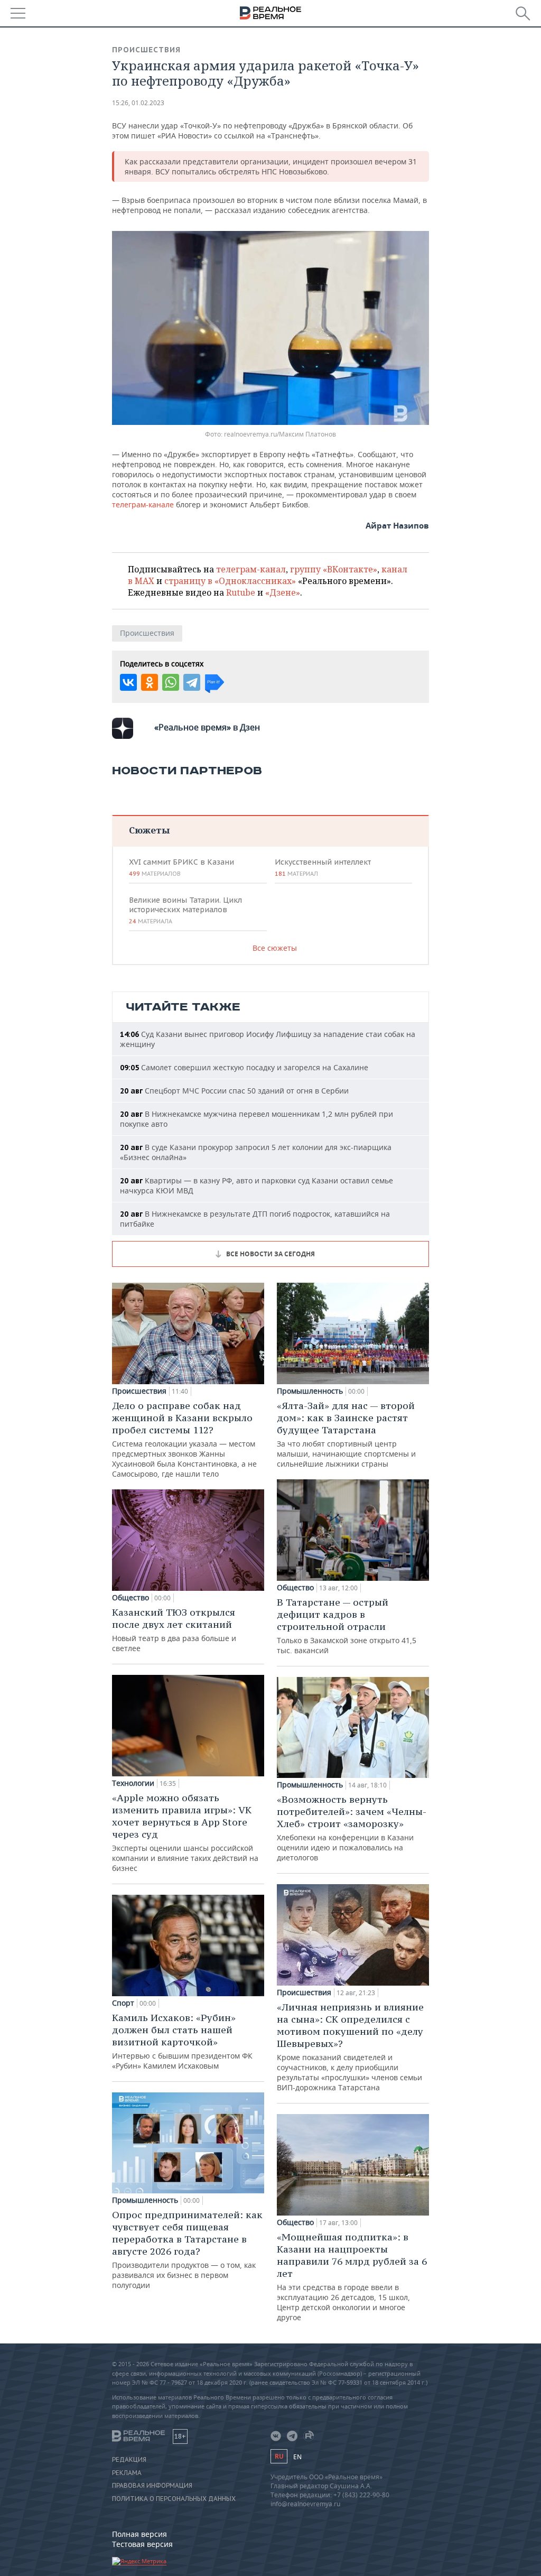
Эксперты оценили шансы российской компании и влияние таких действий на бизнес (185, 1832)
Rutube (241, 592)
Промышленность (145, 2200)
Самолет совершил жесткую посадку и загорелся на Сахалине (244, 1067)
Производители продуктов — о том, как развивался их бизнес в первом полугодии (187, 2249)
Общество (130, 1598)
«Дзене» (283, 592)
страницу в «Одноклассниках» (230, 581)
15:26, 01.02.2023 (138, 103)
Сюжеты (149, 830)
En (297, 2457)
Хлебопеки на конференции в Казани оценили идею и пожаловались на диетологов (352, 1828)
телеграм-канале (143, 504)
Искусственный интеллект (323, 867)
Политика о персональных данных (174, 2499)
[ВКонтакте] (128, 682)
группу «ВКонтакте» (334, 569)
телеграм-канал (251, 569)
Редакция (129, 2460)
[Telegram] (192, 682)
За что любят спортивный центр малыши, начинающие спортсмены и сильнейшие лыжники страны (346, 1434)
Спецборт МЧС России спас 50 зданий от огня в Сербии (234, 1091)
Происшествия (146, 50)
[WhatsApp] (171, 682)
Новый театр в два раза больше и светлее (174, 1630)
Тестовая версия (142, 2544)
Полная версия (139, 2534)
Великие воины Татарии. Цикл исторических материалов (185, 910)
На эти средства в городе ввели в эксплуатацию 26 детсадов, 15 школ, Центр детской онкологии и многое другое (352, 2277)
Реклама (127, 2473)
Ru (279, 2456)
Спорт (123, 2003)
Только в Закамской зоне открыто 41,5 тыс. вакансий (347, 1626)
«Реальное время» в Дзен (207, 727)
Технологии (133, 1783)
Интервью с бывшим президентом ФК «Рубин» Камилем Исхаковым (182, 2041)
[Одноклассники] (150, 682)
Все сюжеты (275, 948)
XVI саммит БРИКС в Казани (181, 867)
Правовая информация (152, 2486)
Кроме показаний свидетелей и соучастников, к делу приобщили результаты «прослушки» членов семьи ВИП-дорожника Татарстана (350, 2047)
